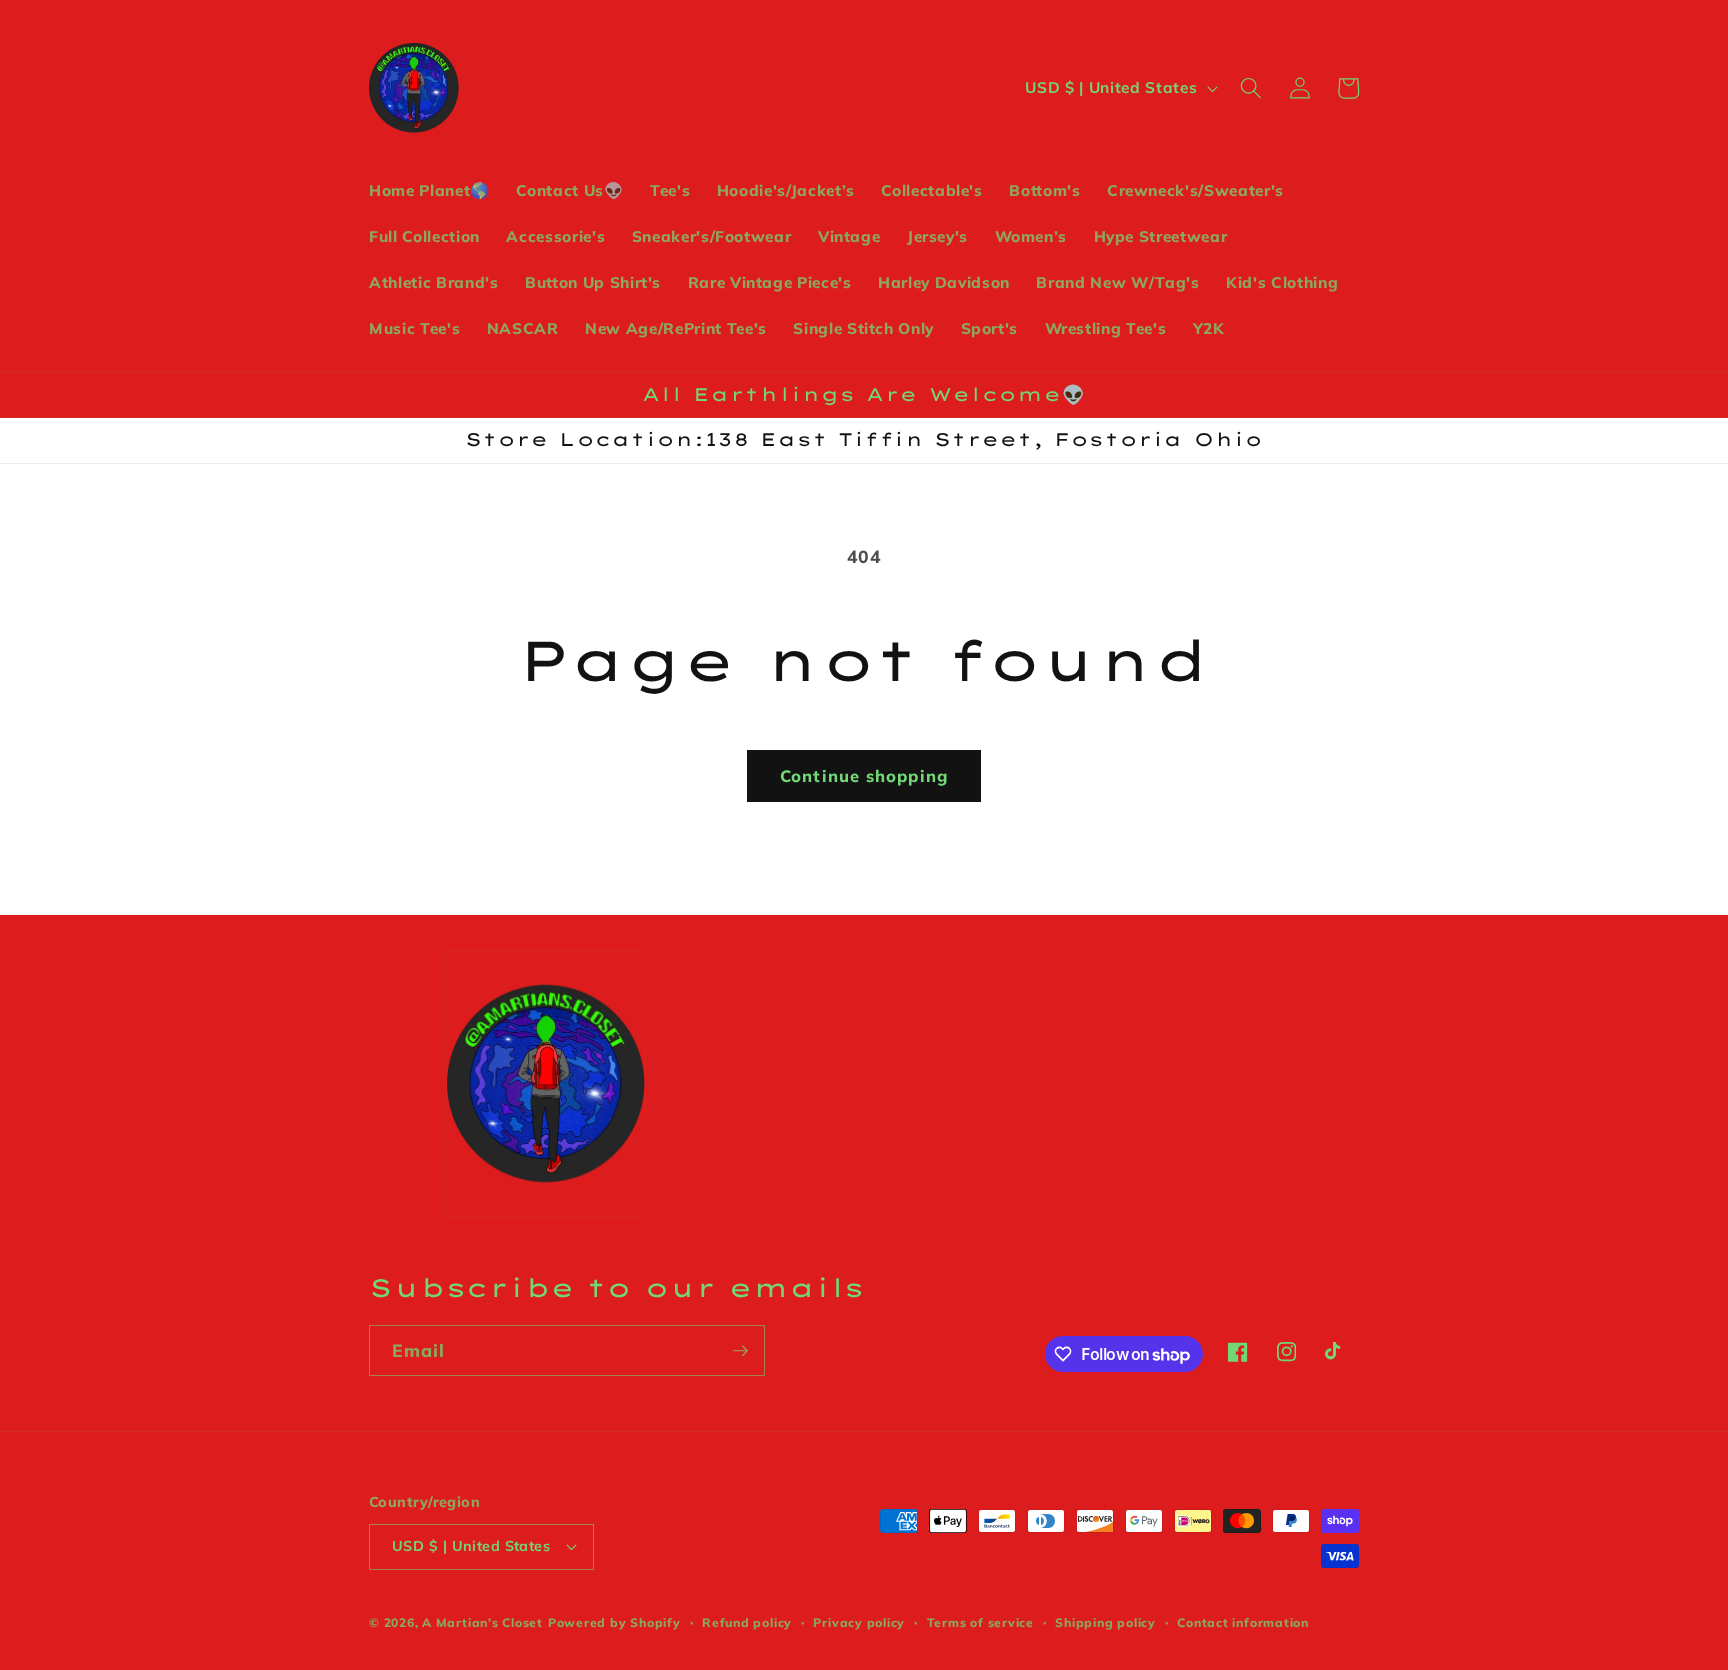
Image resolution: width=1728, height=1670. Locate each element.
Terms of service (980, 1622)
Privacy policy (859, 1622)
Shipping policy (1105, 1622)
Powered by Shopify (614, 1622)
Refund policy (747, 1622)
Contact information (1243, 1622)
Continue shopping (864, 775)
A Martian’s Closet (482, 1622)
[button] (1251, 88)
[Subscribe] (740, 1351)
